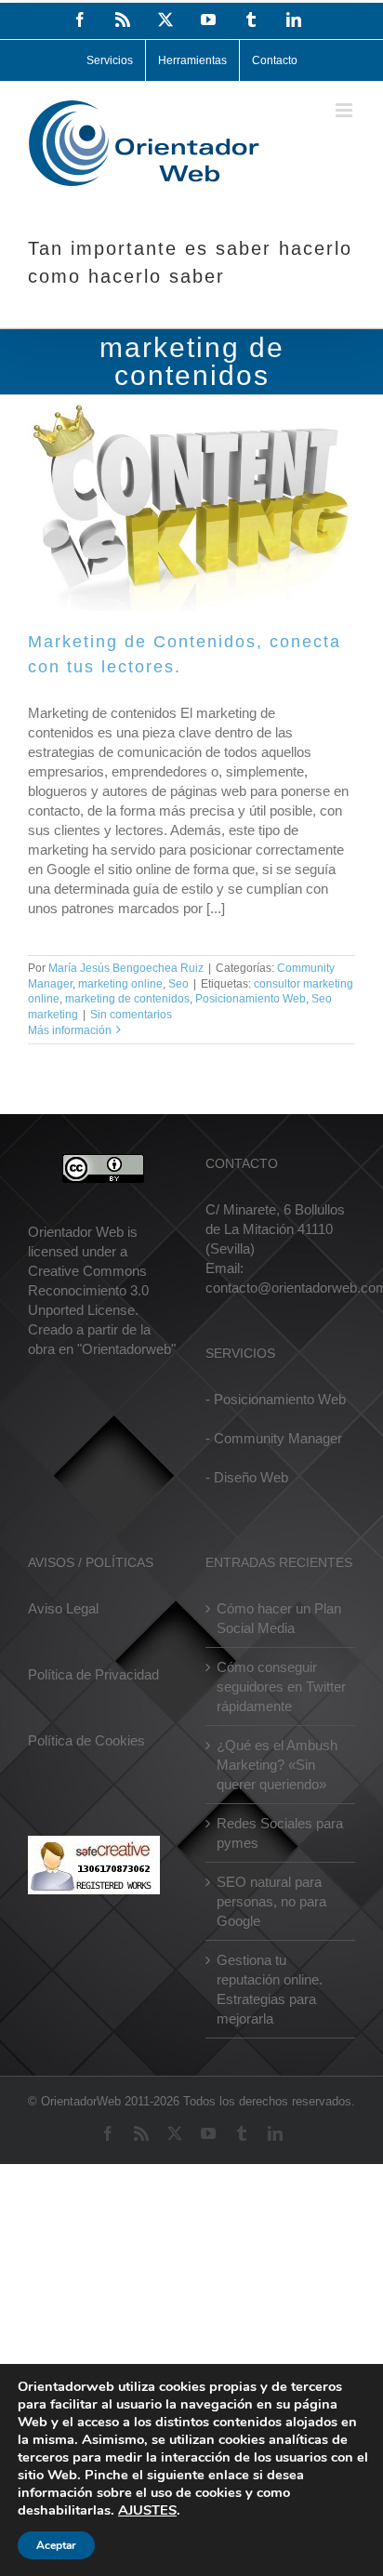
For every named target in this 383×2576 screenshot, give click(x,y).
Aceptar (56, 2545)
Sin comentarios (131, 1015)
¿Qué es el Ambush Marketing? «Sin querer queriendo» (277, 1765)
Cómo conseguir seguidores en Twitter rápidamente (281, 1686)
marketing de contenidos (127, 999)
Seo (178, 984)
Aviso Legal (63, 1608)
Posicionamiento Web (251, 999)
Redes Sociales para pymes (280, 1833)
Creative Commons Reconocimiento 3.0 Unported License (88, 1290)
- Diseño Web (247, 1477)
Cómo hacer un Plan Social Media (279, 1618)
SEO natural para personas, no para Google (271, 1901)
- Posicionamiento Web (276, 1399)
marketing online (120, 984)
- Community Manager (274, 1438)
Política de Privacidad (93, 1674)
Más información (70, 1030)
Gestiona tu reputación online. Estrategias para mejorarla (270, 1989)
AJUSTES (147, 2510)
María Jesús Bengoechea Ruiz (126, 968)
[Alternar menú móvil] (345, 110)
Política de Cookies (86, 1740)
